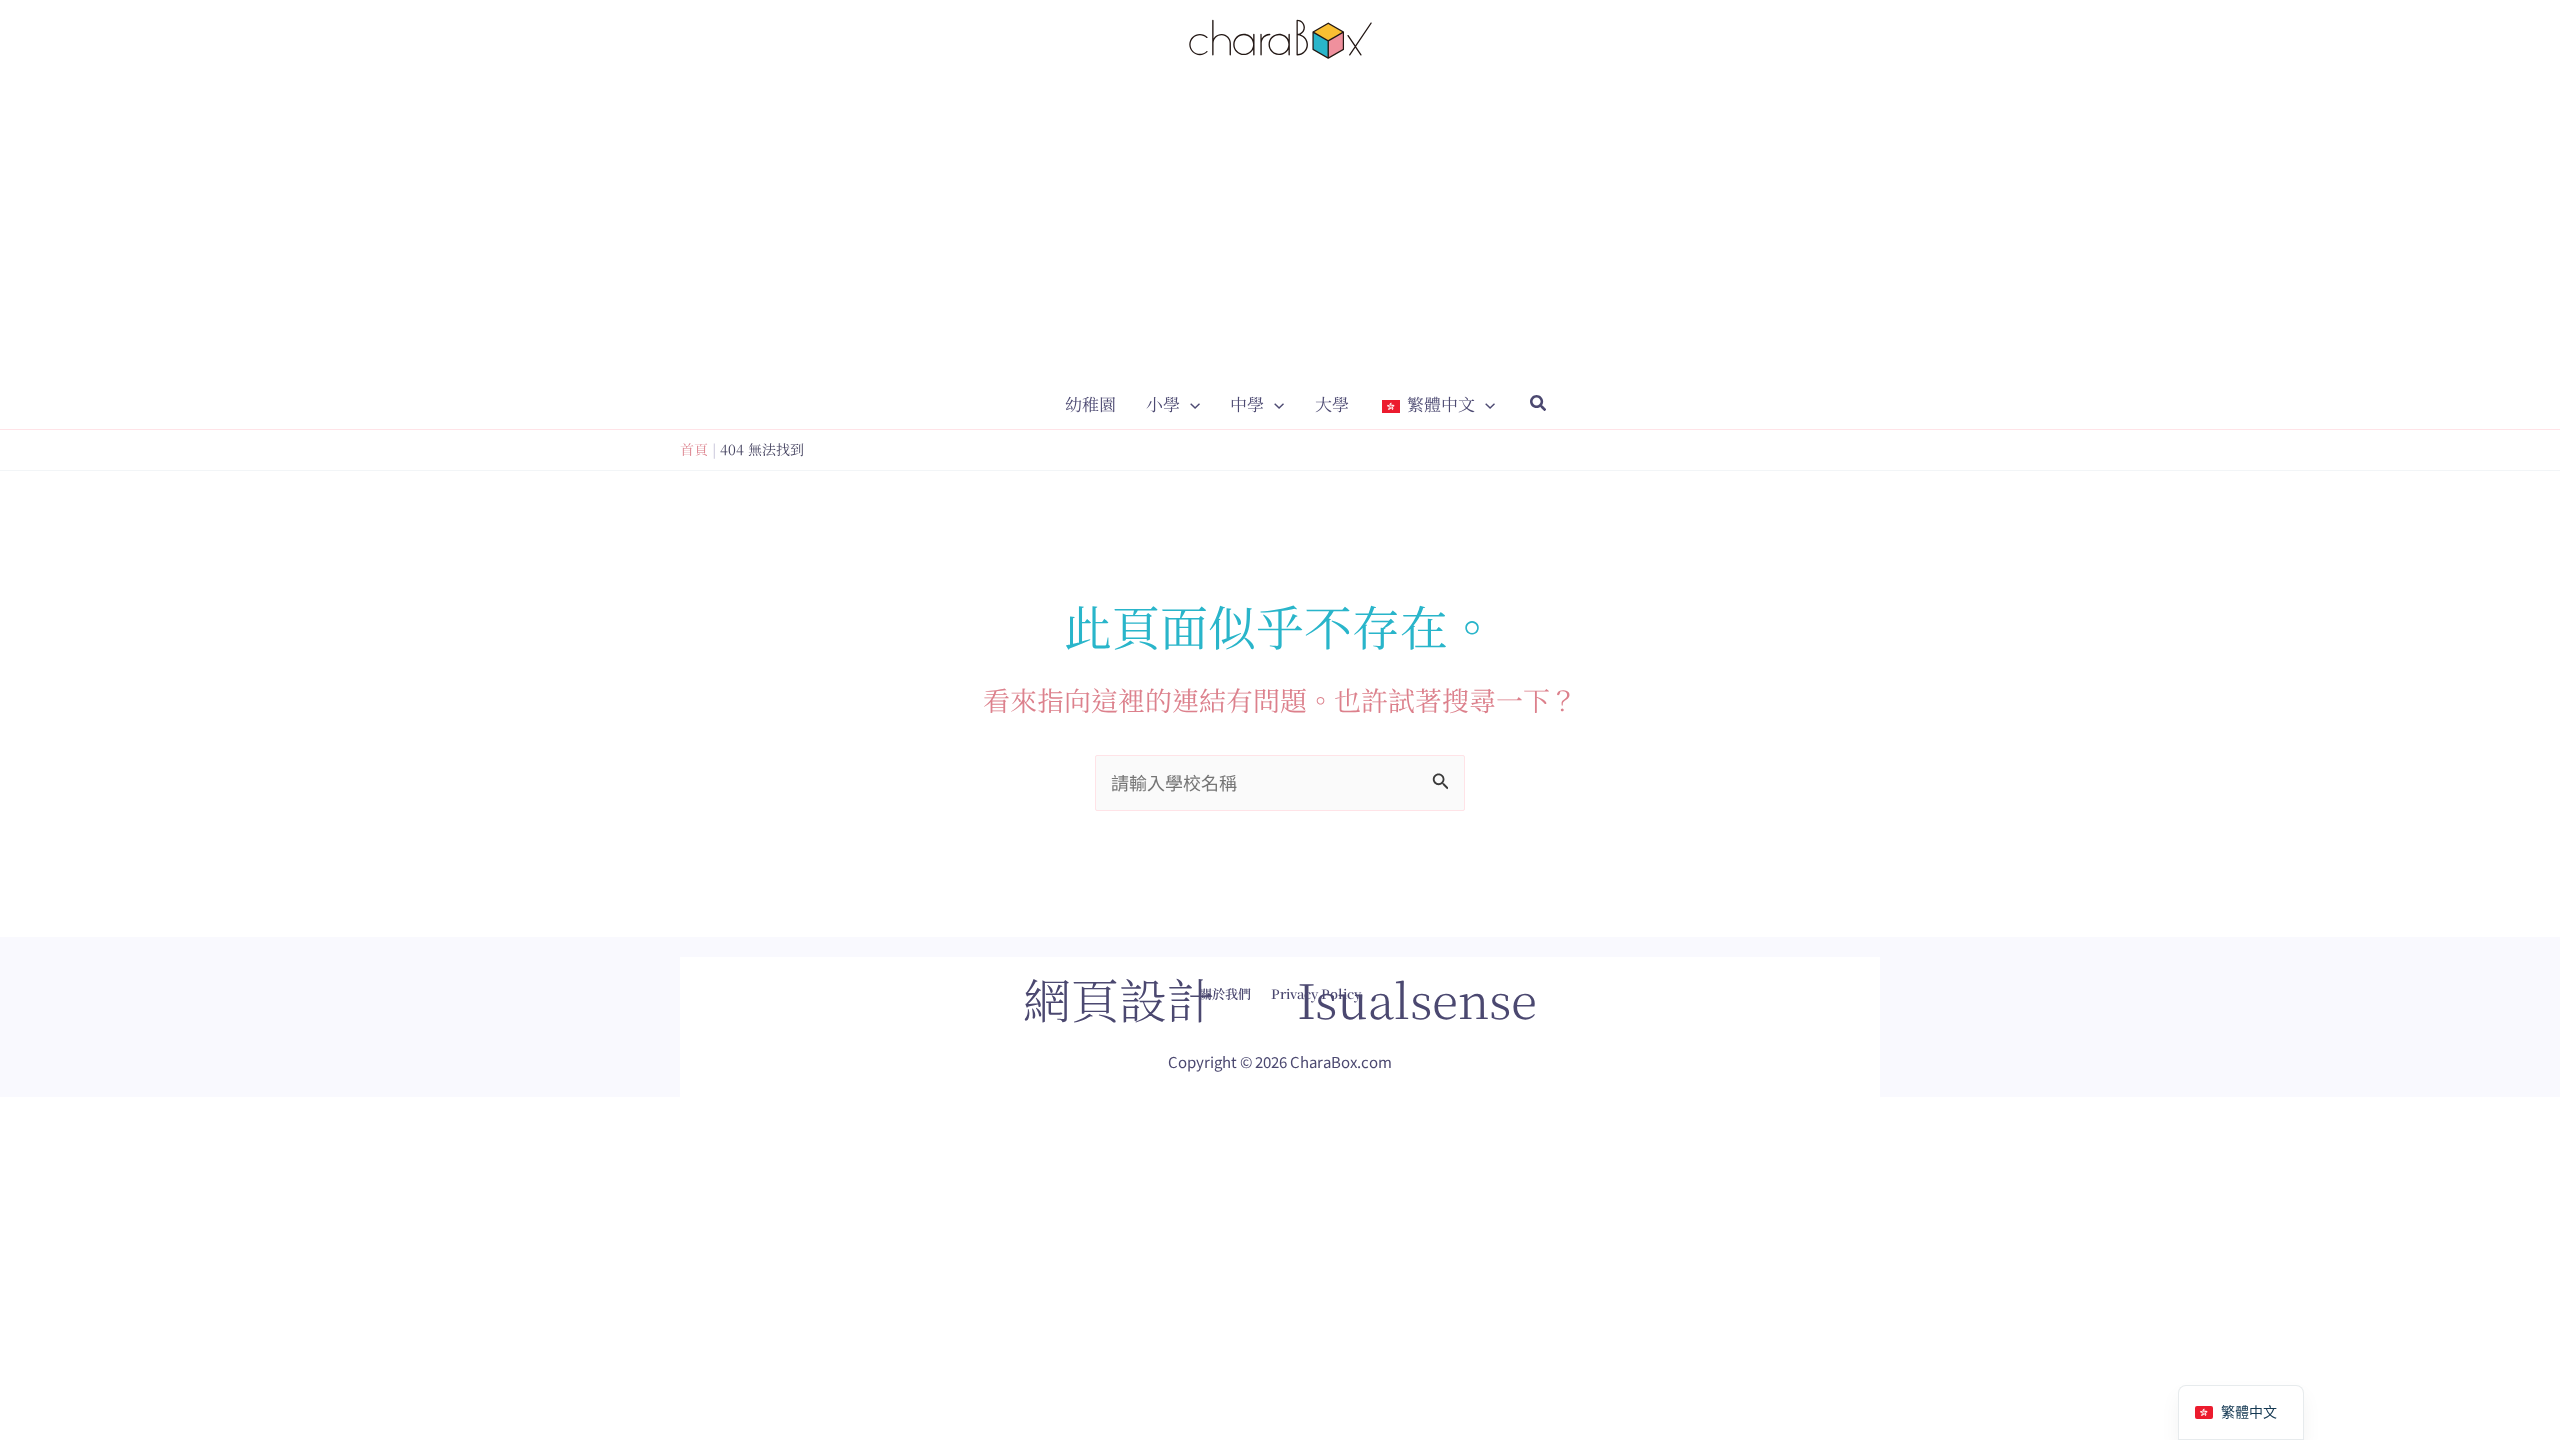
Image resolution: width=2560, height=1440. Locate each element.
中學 (1247, 403)
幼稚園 (1090, 403)
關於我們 (1225, 993)
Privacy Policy (1316, 993)
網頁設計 (1119, 998)
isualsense (1417, 998)
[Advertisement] (1280, 228)
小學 (1163, 403)
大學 (1332, 403)
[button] (1190, 404)
